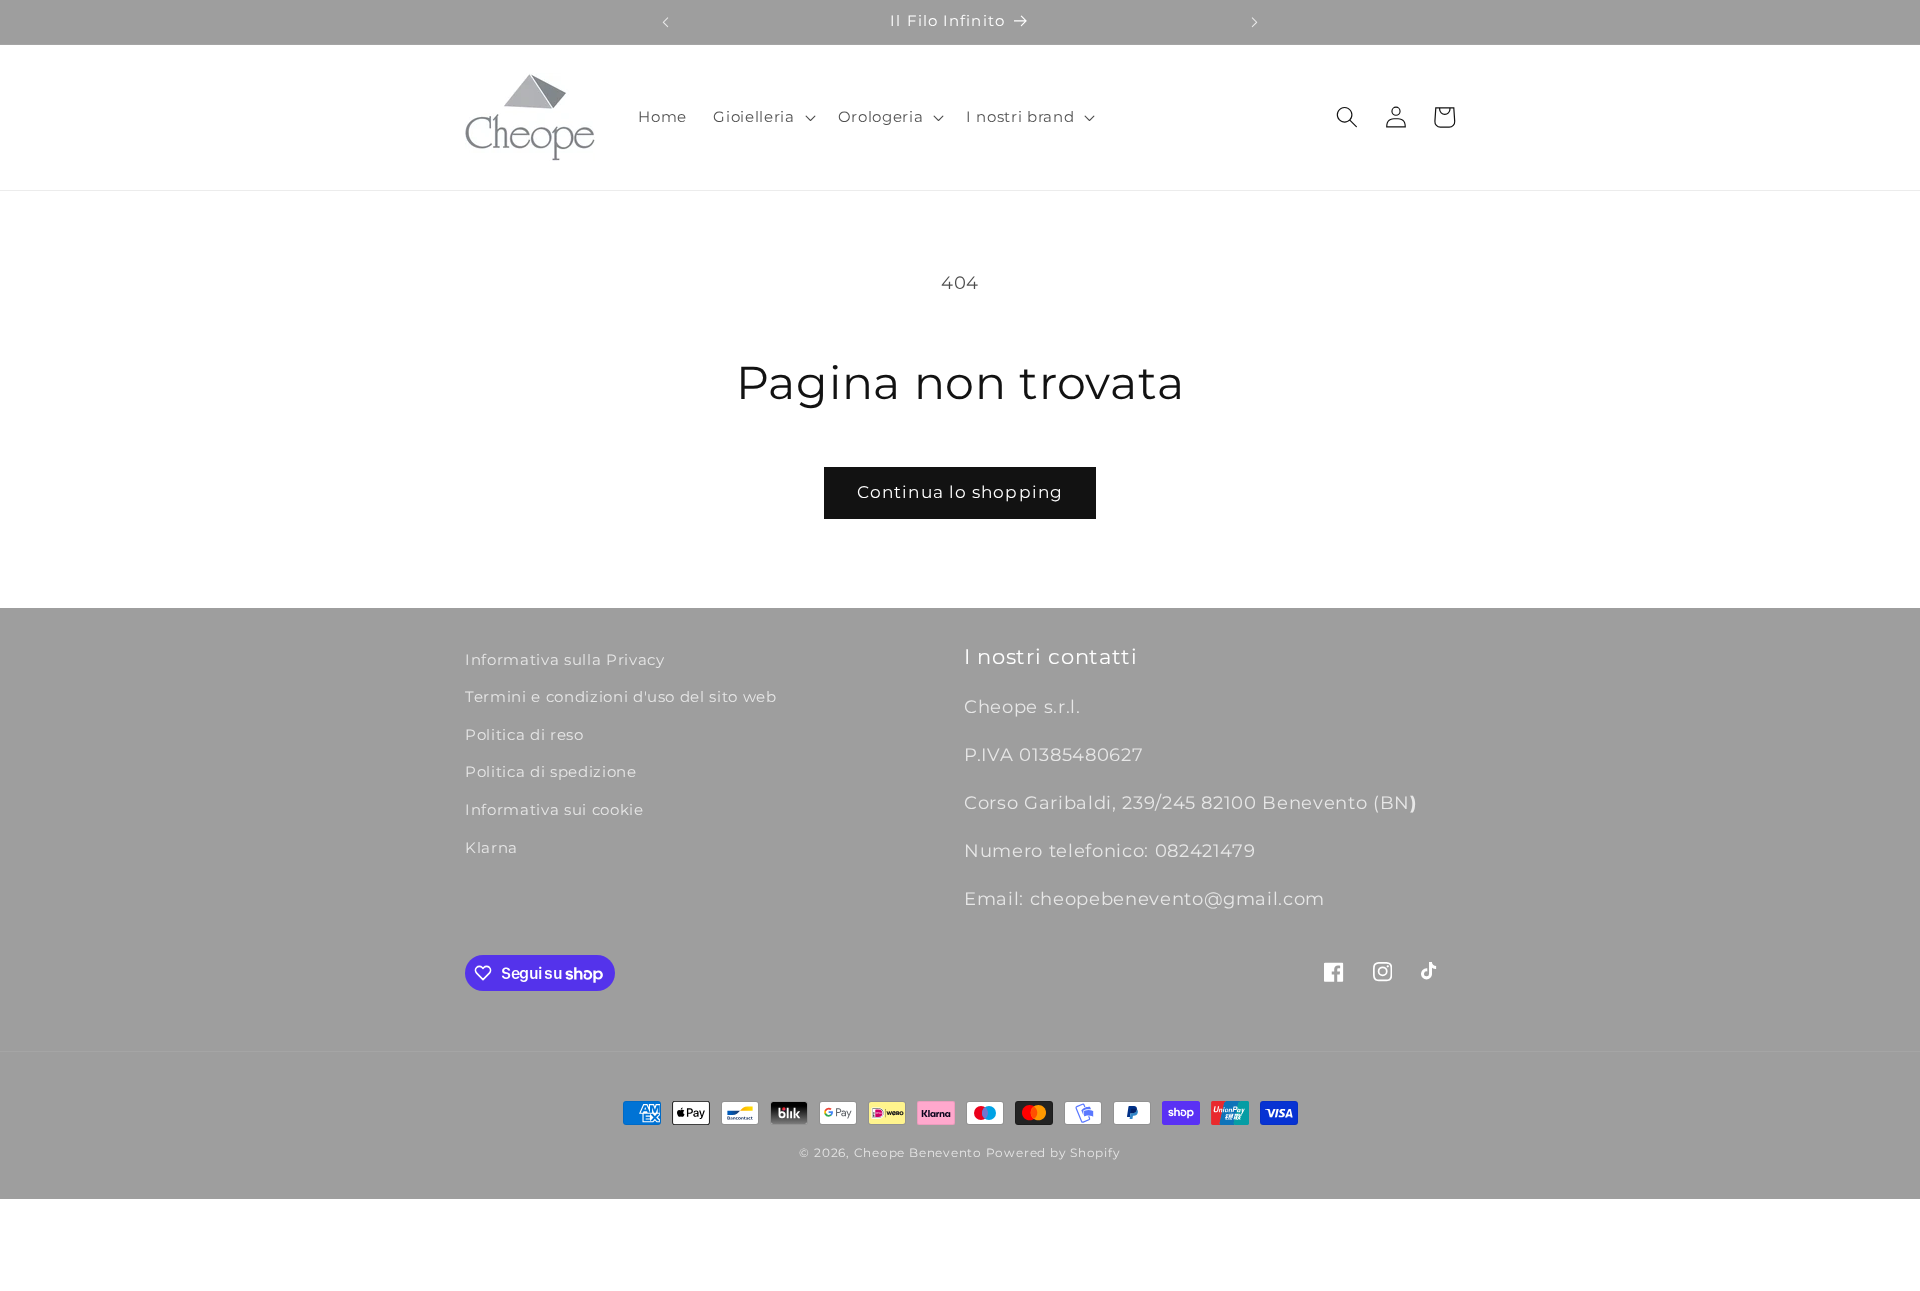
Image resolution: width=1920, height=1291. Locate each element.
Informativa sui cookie (554, 809)
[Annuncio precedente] (665, 22)
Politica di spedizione (551, 771)
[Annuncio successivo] (1255, 22)
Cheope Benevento (918, 1152)
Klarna (491, 847)
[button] (762, 117)
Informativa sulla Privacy (565, 659)
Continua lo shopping (960, 492)
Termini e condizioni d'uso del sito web (621, 696)
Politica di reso (524, 734)
